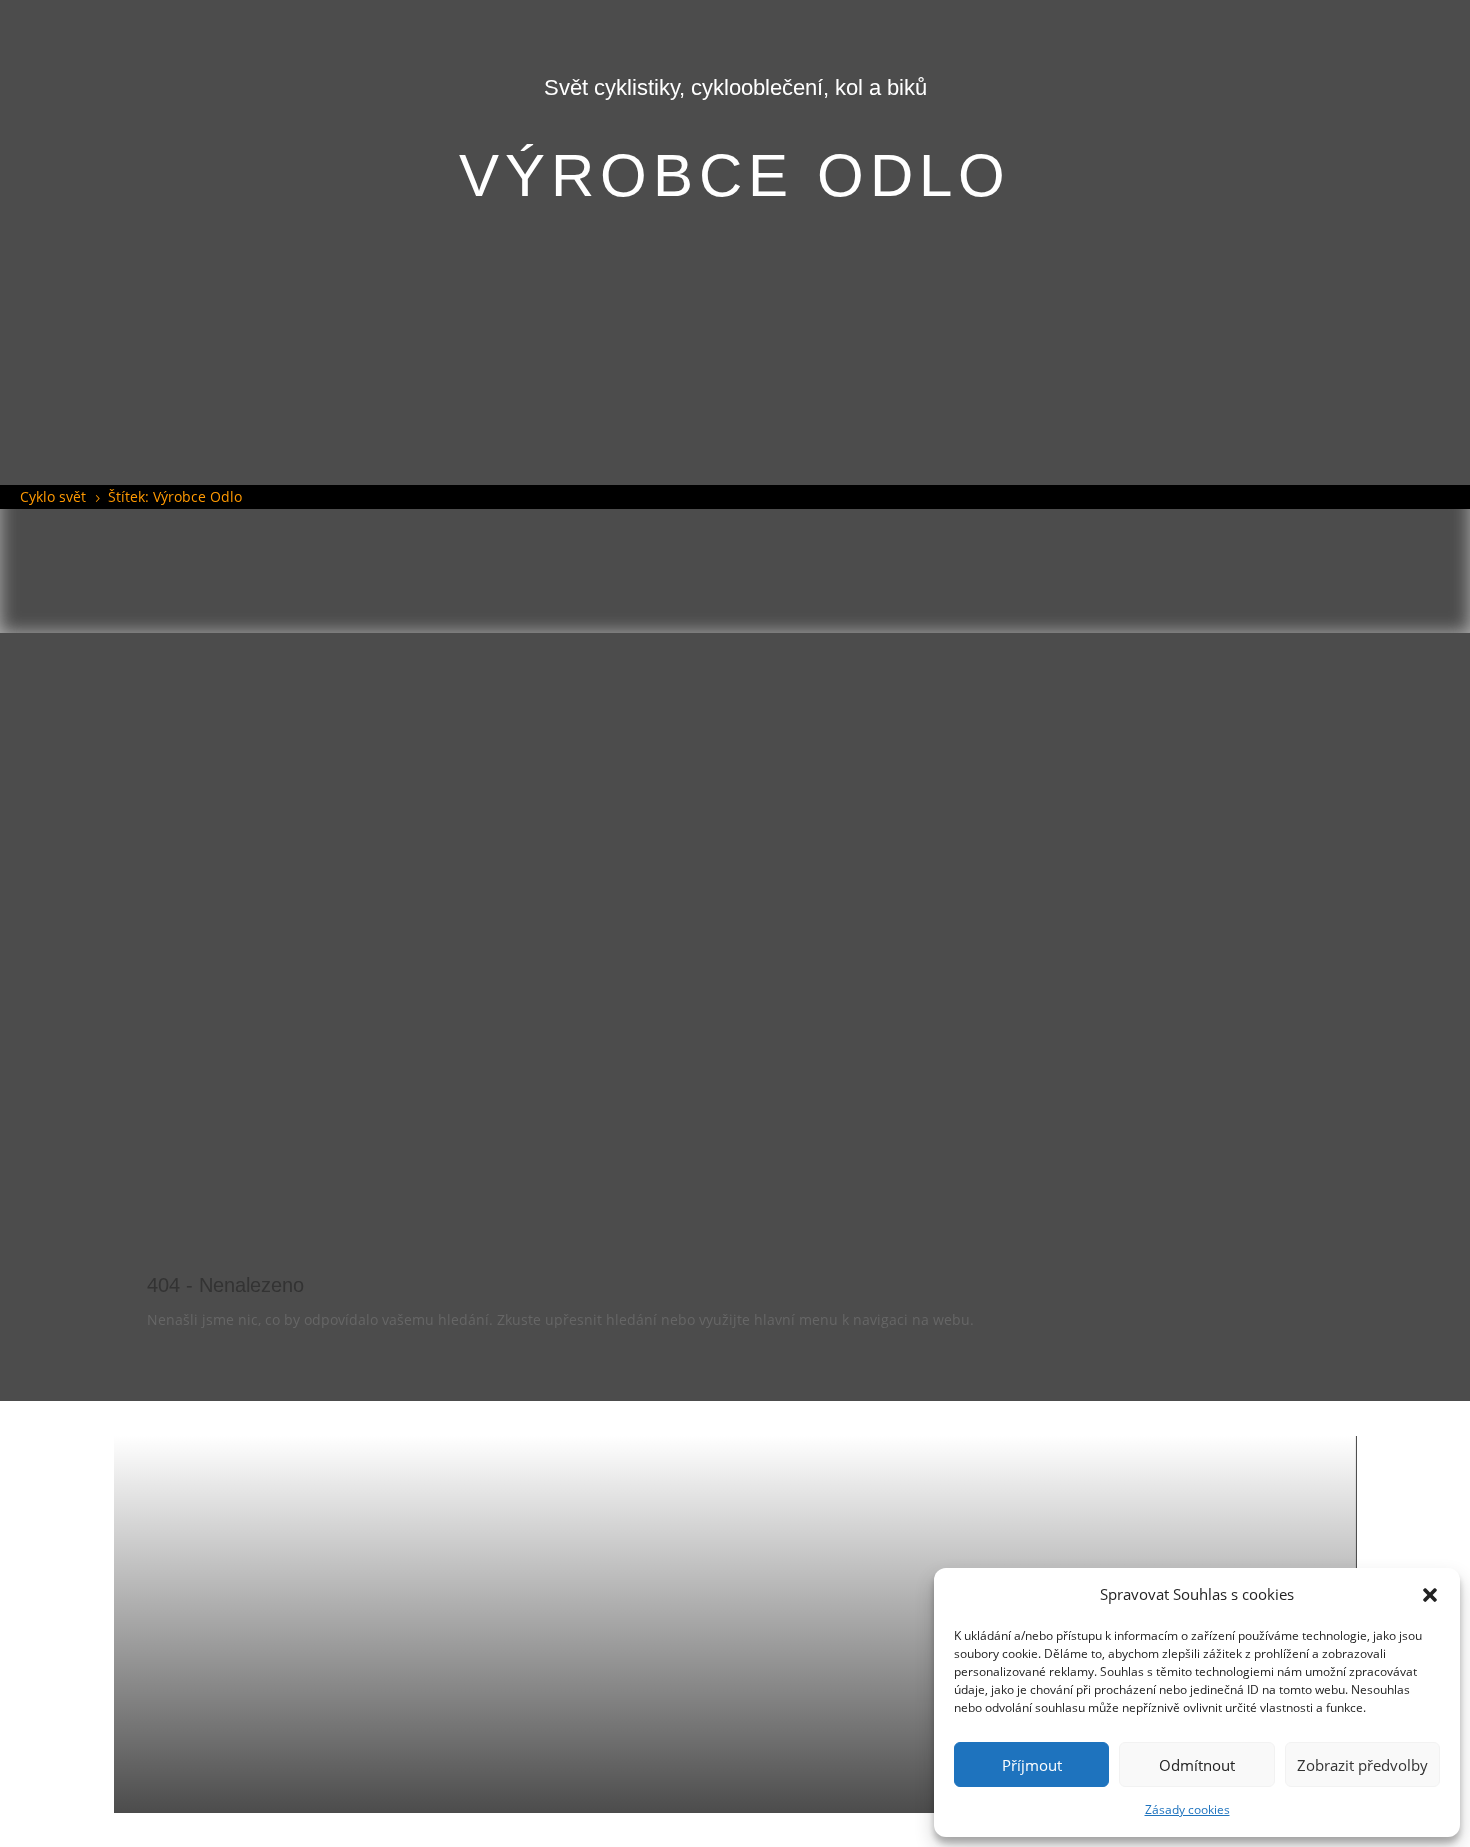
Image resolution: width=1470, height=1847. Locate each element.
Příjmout (1032, 1765)
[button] (1430, 1595)
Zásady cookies (1187, 1809)
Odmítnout (1197, 1765)
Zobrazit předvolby (1362, 1765)
